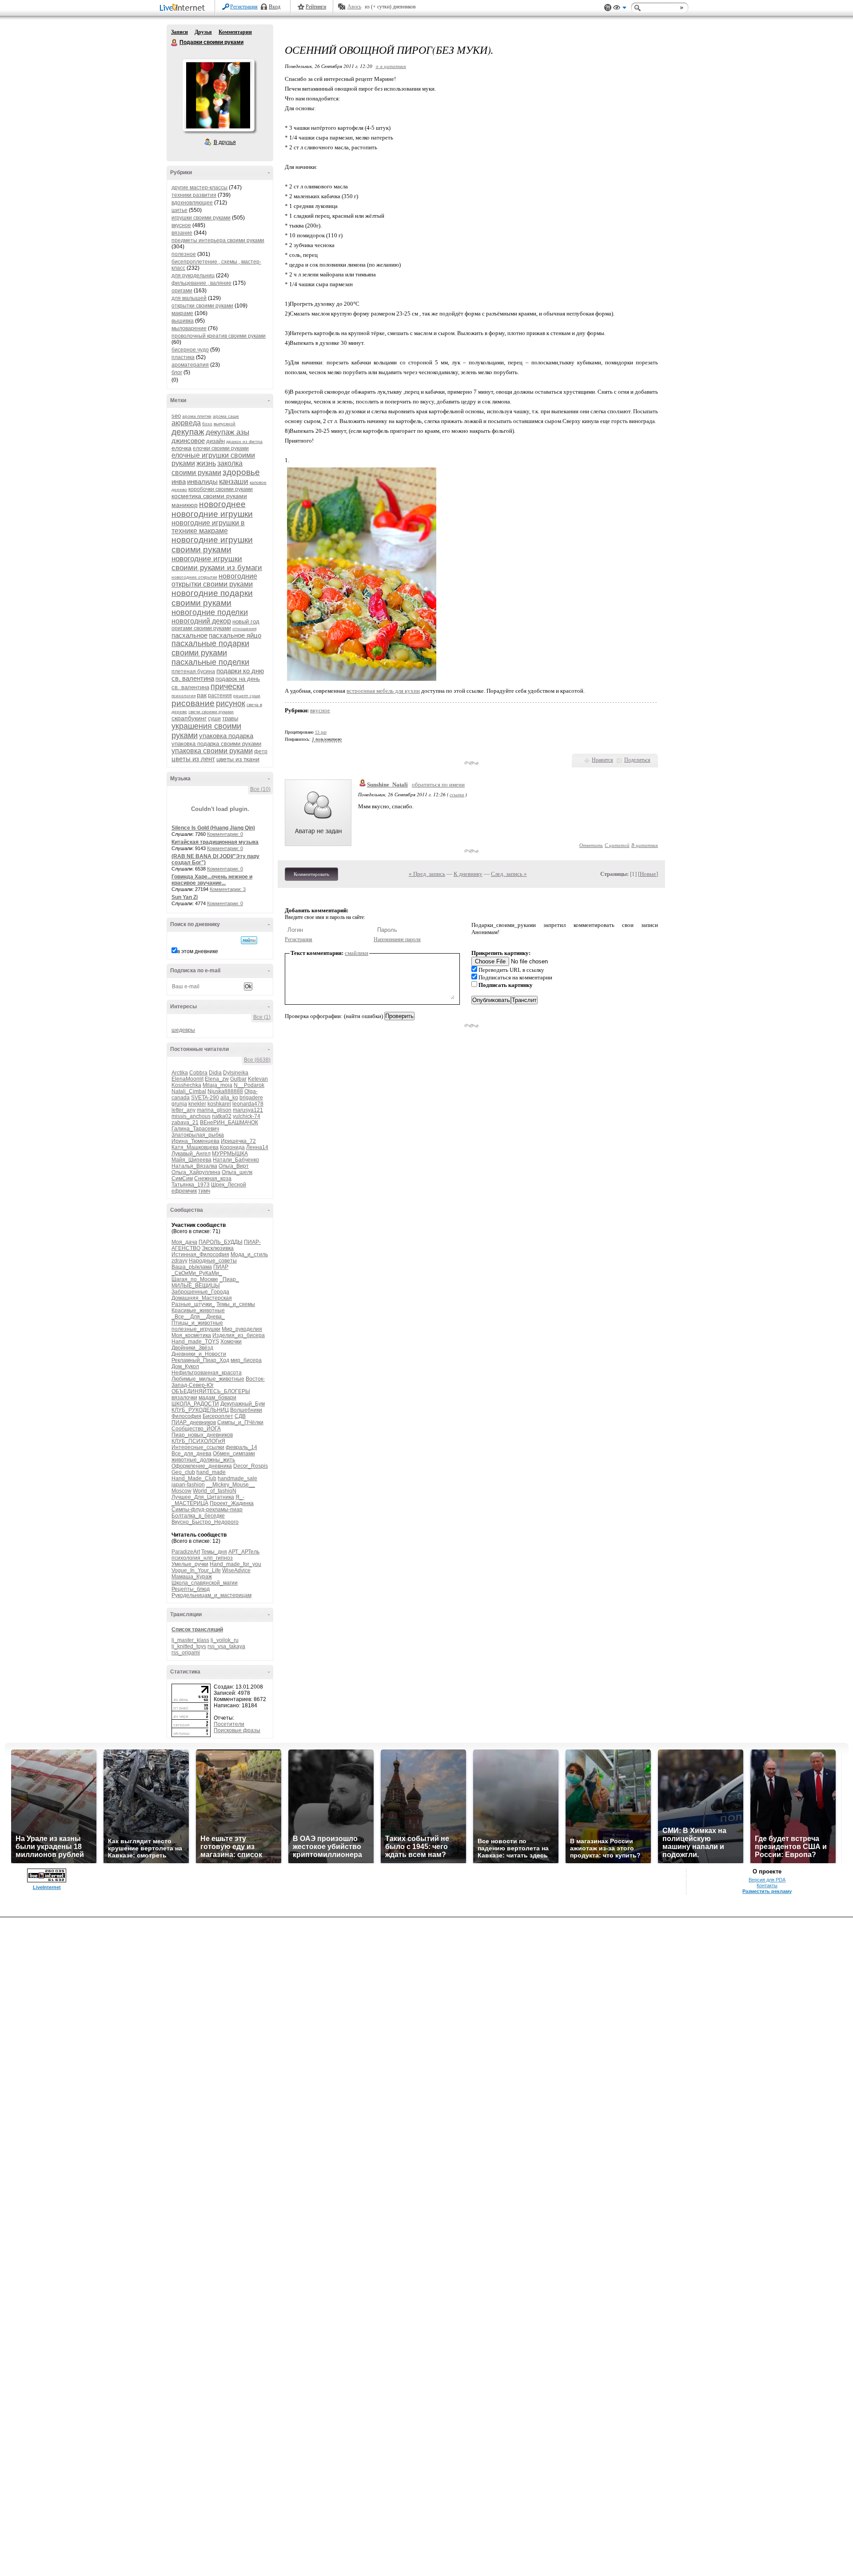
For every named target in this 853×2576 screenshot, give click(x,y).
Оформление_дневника (202, 1466)
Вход (275, 7)
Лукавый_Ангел (191, 1154)
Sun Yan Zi (185, 897)
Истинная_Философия (200, 1254)
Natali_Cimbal (189, 1091)
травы (230, 718)
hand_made (211, 1472)
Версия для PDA (767, 1880)
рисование (193, 703)
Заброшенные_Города (200, 1292)
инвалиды (202, 481)
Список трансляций (197, 1629)
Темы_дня (214, 1552)
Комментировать (311, 874)
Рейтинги (316, 7)
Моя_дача (184, 1242)
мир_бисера (246, 1360)
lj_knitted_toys (189, 1646)
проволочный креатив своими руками (219, 336)
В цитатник (645, 845)
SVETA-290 (205, 1098)
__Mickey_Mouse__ (231, 1485)
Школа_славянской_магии (205, 1583)
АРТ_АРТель (244, 1552)
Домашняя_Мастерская (202, 1298)
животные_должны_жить (203, 1460)
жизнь (206, 463)
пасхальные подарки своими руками (210, 648)
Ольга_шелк (237, 1172)
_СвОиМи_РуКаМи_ (197, 1273)
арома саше (226, 416)
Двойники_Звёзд (192, 1348)
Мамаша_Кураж (192, 1577)
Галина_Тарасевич (195, 1129)
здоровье (241, 472)
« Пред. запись (427, 874)
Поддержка (608, 8)
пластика (183, 357)
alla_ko (229, 1098)
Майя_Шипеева (191, 1160)
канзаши (234, 481)
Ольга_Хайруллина (196, 1172)
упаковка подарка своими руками (216, 744)
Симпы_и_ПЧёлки (240, 1422)
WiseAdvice (236, 1570)
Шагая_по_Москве (195, 1279)
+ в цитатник (391, 66)
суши (214, 719)
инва (179, 481)
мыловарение (189, 328)
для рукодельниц (193, 276)
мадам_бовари (217, 1398)
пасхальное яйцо (235, 635)
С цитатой (617, 845)
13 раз (321, 732)
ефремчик (184, 1191)
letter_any (183, 1110)
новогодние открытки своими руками (214, 580)
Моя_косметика (191, 1335)
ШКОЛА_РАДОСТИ (195, 1404)
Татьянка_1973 (191, 1185)
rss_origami (186, 1653)
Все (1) (262, 1017)
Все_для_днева (191, 1454)
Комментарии (235, 32)
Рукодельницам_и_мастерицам (211, 1595)
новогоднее (222, 504)
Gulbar (238, 1079)
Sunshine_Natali (387, 785)
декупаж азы (227, 432)
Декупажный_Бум (243, 1404)
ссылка (457, 794)
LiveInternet (184, 8)
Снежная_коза (213, 1178)
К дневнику (468, 874)
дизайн (215, 441)
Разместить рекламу (767, 1891)
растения (220, 695)
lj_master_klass (190, 1640)
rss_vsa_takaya (226, 1646)
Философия (186, 1416)
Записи (179, 32)
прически (227, 687)
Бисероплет (218, 1416)
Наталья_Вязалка (194, 1166)
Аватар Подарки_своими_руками (218, 95)
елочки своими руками (221, 448)
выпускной (225, 424)
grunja (179, 1104)
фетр (261, 751)
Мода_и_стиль (249, 1254)
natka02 (222, 1116)
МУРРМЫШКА (230, 1154)
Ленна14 (257, 1147)
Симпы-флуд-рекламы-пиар (207, 1510)
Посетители (229, 1724)
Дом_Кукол (185, 1366)
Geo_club (183, 1472)
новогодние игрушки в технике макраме (208, 527)
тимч (204, 1191)
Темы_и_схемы (236, 1304)
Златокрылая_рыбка (198, 1135)
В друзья (225, 142)
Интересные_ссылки (198, 1447)
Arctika (180, 1073)
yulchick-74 (247, 1116)
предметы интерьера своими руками (218, 240)
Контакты (767, 1885)
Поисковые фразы (237, 1730)
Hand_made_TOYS (195, 1342)
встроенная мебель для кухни (383, 691)
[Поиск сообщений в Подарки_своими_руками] (249, 940)
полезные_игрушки (196, 1329)
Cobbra (198, 1073)
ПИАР (221, 1267)
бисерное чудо (190, 350)
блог (177, 372)
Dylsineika (236, 1073)
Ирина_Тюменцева (195, 1141)
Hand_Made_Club (194, 1478)
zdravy (179, 1261)
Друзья (203, 32)
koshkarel (219, 1104)
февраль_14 (241, 1447)
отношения (244, 629)
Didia (215, 1073)
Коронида (232, 1147)
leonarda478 (248, 1104)
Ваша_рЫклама (192, 1267)
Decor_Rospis (251, 1466)
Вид (620, 9)
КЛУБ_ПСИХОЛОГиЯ (198, 1441)
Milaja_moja (217, 1085)
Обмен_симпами (234, 1454)
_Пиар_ (229, 1279)
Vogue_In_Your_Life (196, 1570)
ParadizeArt (186, 1552)
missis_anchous (191, 1116)
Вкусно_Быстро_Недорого (205, 1522)
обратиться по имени (438, 785)
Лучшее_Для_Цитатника (203, 1497)
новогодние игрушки (212, 514)
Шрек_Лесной (229, 1185)
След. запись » (509, 874)
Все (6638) (257, 1060)
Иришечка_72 (238, 1141)
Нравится (602, 760)
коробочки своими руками (221, 489)
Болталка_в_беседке (198, 1516)
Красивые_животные (198, 1310)
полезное (184, 254)
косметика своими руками (209, 496)
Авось (354, 7)
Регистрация (244, 7)
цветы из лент (193, 759)
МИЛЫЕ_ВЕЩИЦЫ (196, 1286)
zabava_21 (185, 1122)
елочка (181, 448)
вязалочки (184, 1398)
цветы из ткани (238, 759)
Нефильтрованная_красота (207, 1373)
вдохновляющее (192, 203)
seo (176, 416)
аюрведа (186, 423)
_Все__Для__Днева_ (198, 1317)
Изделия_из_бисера (239, 1335)
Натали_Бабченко (236, 1160)
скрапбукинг (189, 718)
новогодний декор (201, 621)
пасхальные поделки (210, 662)
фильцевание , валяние (201, 283)
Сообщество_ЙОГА (196, 1429)
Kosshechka (186, 1085)
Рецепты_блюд (191, 1589)
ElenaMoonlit (187, 1079)
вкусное (181, 225)
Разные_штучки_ (193, 1304)
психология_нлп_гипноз (202, 1558)
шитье (179, 210)
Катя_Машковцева (195, 1147)
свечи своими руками (211, 712)
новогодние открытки (194, 577)
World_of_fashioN (215, 1491)
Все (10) (260, 789)
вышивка (183, 321)
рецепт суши (247, 696)
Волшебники (246, 1410)
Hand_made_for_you (235, 1564)
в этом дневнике (198, 951)
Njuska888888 (225, 1091)
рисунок (231, 703)
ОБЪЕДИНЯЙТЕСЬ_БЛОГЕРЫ (211, 1391)
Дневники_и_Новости (199, 1354)
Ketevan (258, 1079)
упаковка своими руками (212, 751)
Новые (648, 874)
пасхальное (189, 635)
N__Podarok (249, 1085)
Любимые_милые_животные (208, 1379)
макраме (182, 313)
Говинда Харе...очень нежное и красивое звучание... (212, 880)
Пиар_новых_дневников (202, 1435)
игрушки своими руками (201, 218)
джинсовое (188, 441)
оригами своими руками (201, 628)
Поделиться (637, 760)
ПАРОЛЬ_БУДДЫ (221, 1242)
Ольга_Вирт (234, 1166)
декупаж (188, 432)
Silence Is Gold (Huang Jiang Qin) (213, 828)
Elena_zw (217, 1079)
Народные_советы (213, 1261)
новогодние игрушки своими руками (212, 545)
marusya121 (248, 1110)
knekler (197, 1104)
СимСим (182, 1178)
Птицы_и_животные (197, 1323)
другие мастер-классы (199, 188)
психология (183, 696)
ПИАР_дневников (194, 1422)
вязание (182, 233)
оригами (182, 291)
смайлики (357, 953)
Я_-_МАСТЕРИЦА (208, 1500)
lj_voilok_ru (225, 1640)
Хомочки (231, 1342)
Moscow (181, 1491)
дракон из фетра (244, 441)
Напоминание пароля (397, 939)
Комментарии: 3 (228, 889)
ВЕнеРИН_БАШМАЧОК (229, 1122)
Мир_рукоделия (242, 1329)
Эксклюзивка (218, 1248)
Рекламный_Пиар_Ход (200, 1360)
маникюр (185, 505)
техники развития (194, 195)
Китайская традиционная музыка (215, 842)
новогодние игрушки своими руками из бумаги (217, 563)
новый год (246, 621)
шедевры (183, 1030)
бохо (207, 424)
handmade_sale (237, 1478)
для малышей (189, 298)
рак (202, 695)
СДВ (240, 1416)
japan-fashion (188, 1485)
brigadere (251, 1098)
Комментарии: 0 (225, 834)
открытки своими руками (202, 306)
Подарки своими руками (175, 43)
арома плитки (197, 416)
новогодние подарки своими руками (212, 598)
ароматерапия (190, 365)
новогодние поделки (210, 612)
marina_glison (214, 1110)
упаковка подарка (226, 736)
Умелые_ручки (190, 1564)
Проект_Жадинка (232, 1503)
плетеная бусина (193, 671)
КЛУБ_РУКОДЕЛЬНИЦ (200, 1410)
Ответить (591, 845)
